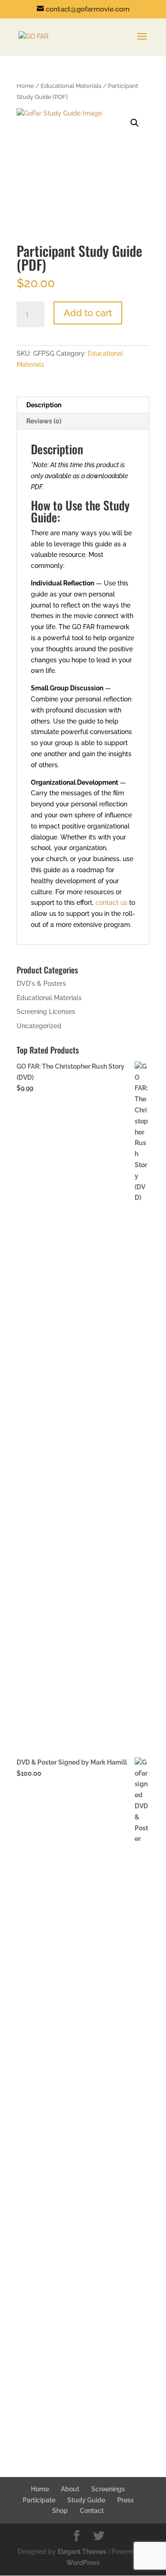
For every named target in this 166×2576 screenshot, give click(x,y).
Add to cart (88, 313)
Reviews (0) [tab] (44, 421)
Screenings (108, 2489)
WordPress (83, 2563)
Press (125, 2500)
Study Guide (86, 2500)
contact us (111, 903)
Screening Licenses (46, 1012)
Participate (39, 2500)
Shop (60, 2511)
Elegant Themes (82, 2552)
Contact (92, 2511)
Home (25, 86)
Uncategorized (39, 1026)
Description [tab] (44, 405)
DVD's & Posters (41, 984)
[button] (135, 123)
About (70, 2489)
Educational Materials (71, 86)
